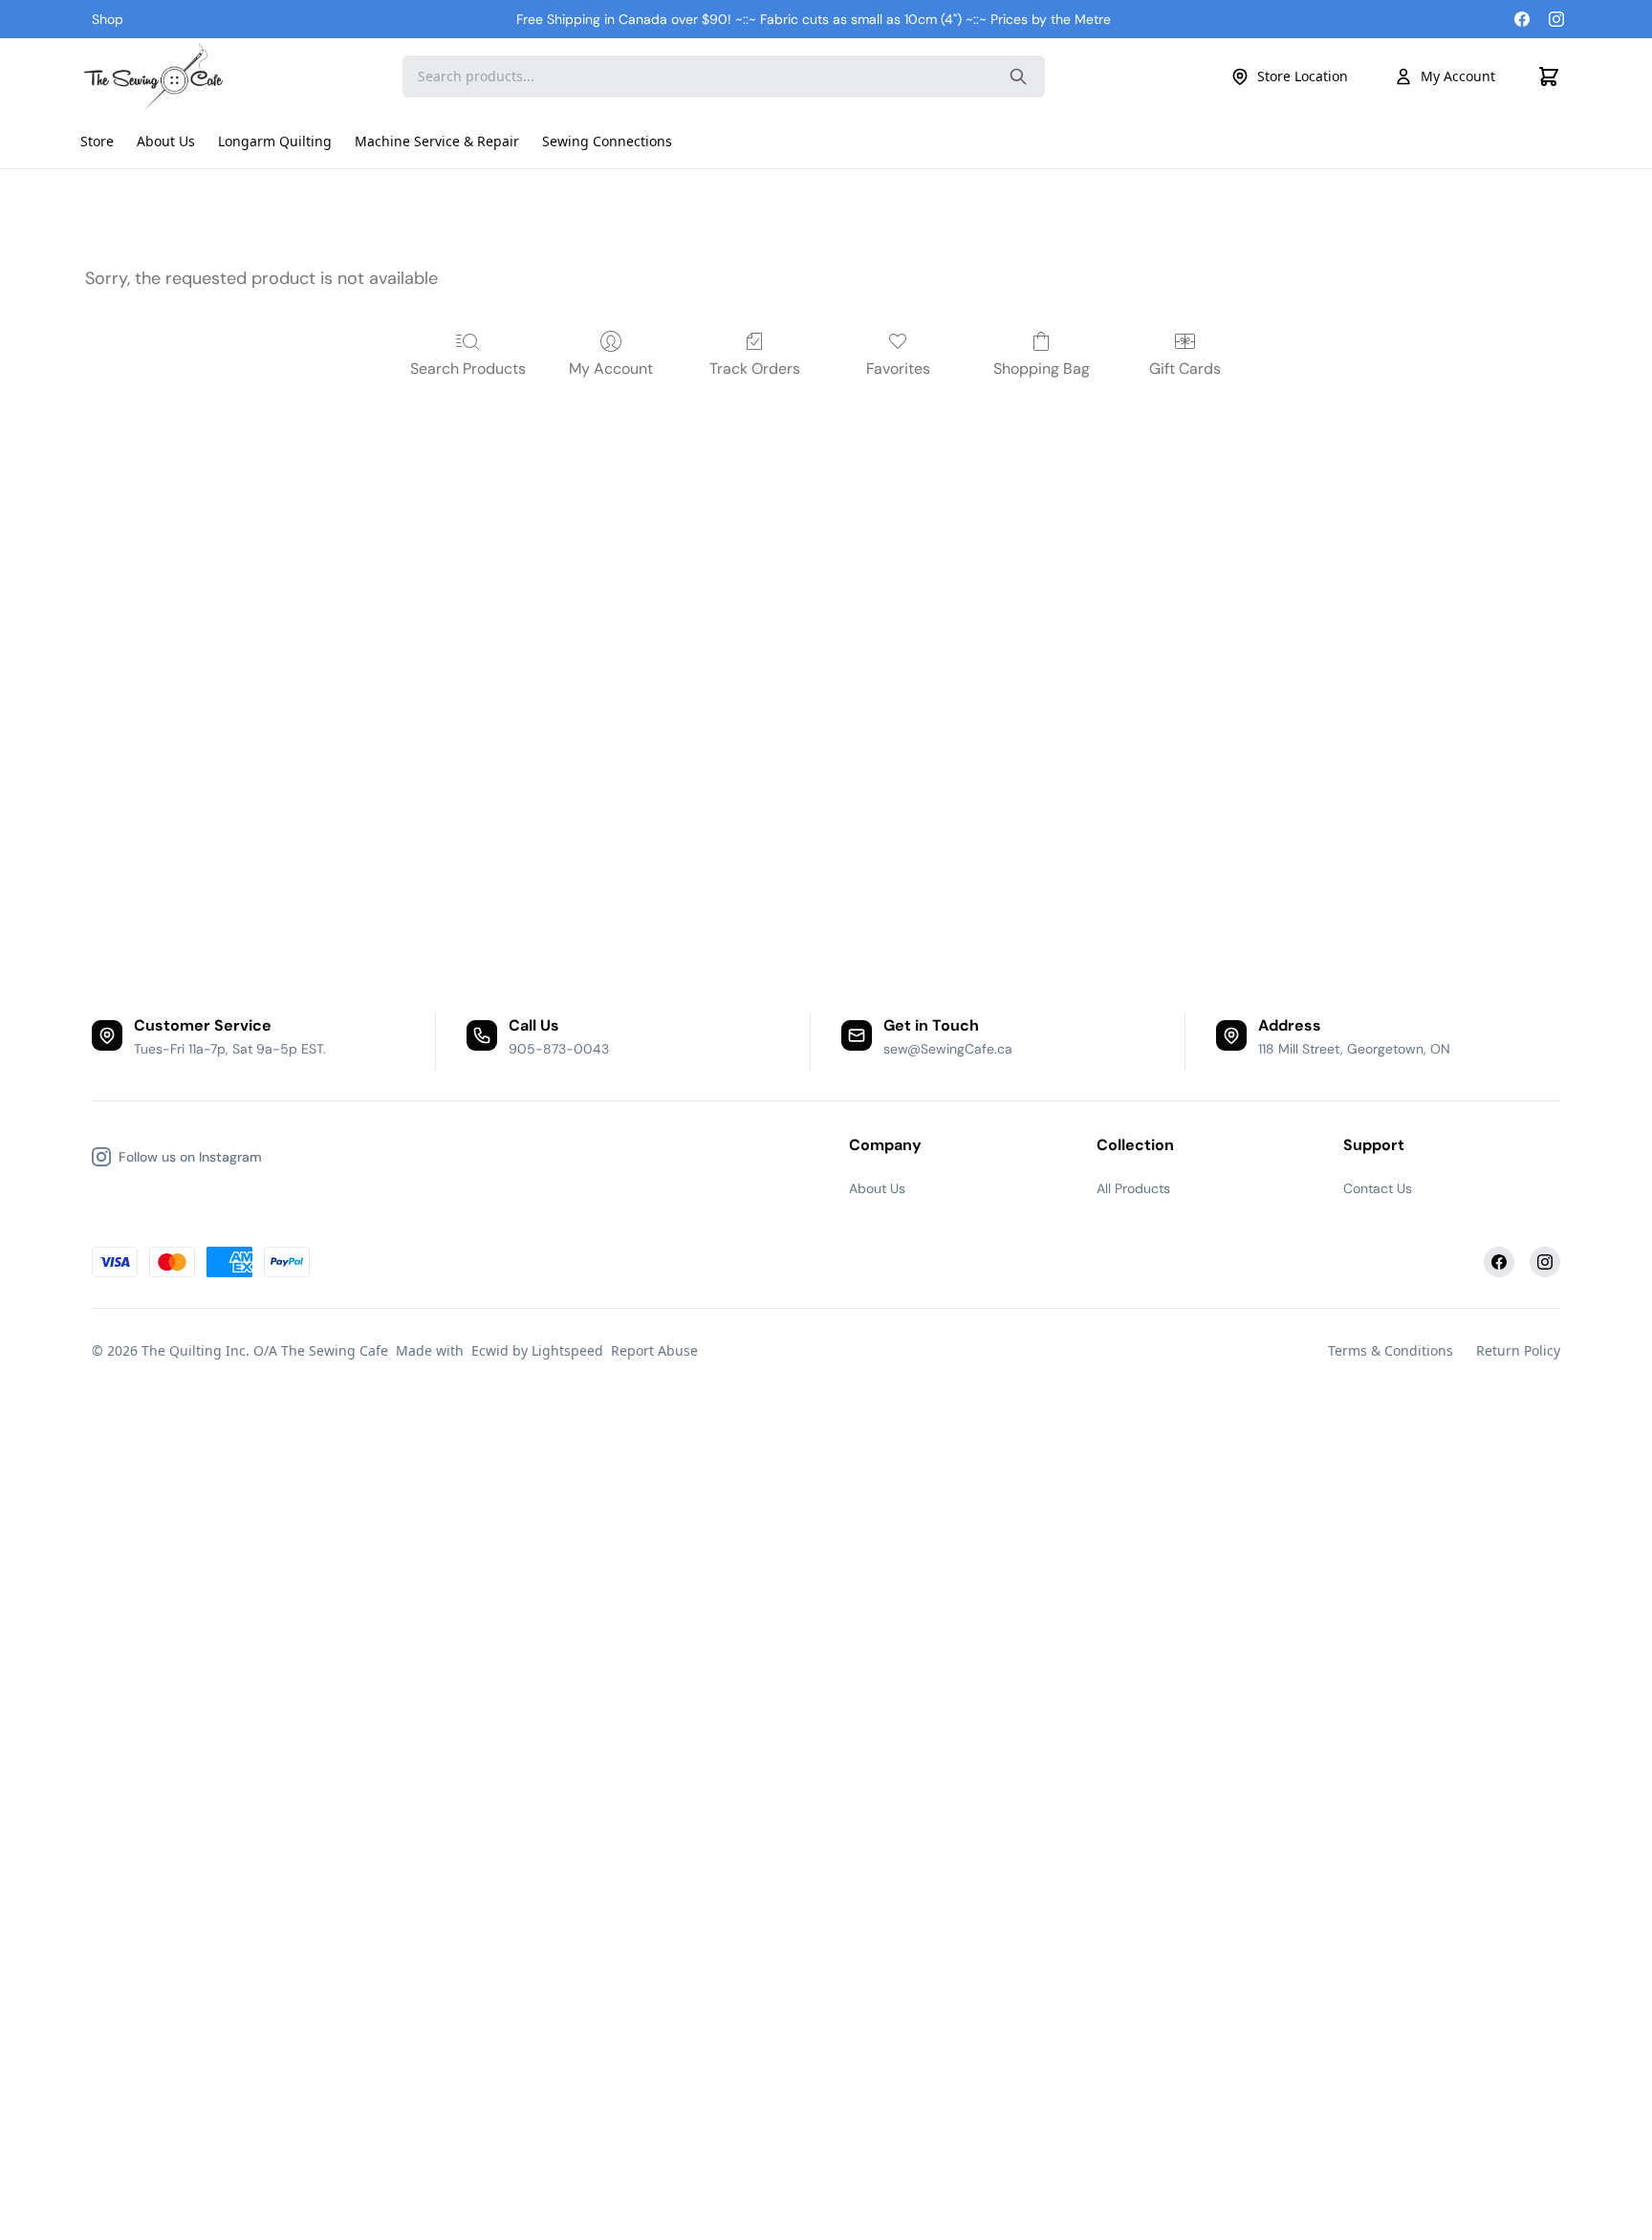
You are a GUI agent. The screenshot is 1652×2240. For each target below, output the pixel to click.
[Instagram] (1556, 19)
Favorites (898, 369)
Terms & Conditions (1391, 1350)
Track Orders (755, 369)
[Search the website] (1018, 76)
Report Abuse (654, 1350)
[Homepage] (156, 76)
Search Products (468, 369)
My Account (1458, 76)
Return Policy (1518, 1350)
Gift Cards (1185, 369)
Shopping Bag (1042, 369)
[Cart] (1549, 76)
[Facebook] (1522, 19)
